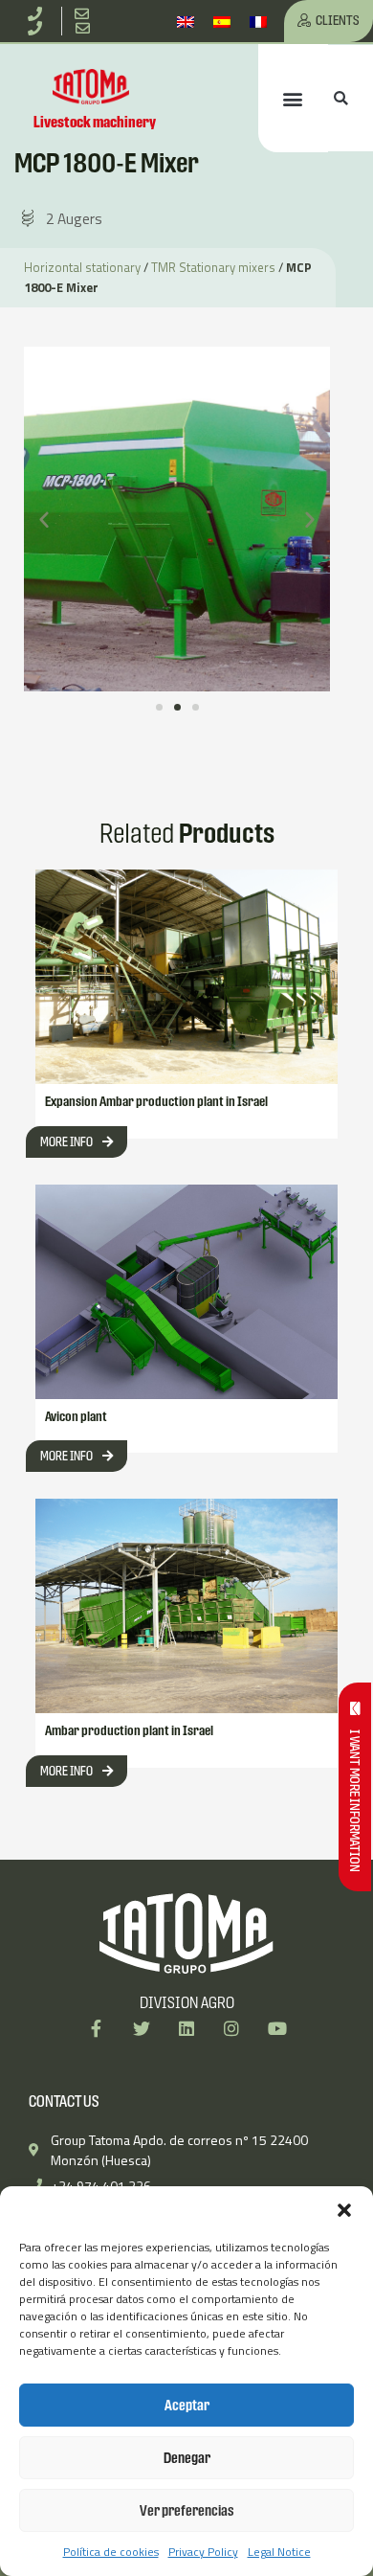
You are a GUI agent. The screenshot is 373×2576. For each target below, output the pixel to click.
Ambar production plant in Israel (129, 1730)
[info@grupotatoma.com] (86, 14)
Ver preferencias (187, 2510)
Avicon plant (76, 1416)
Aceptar (187, 2405)
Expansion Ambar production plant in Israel (156, 1101)
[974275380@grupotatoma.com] (86, 28)
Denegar (187, 2458)
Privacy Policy (203, 2552)
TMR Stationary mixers (213, 267)
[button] (344, 2210)
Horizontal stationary (82, 267)
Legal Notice (279, 2552)
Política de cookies (111, 2552)
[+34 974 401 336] (38, 14)
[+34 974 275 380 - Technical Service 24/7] (38, 28)
